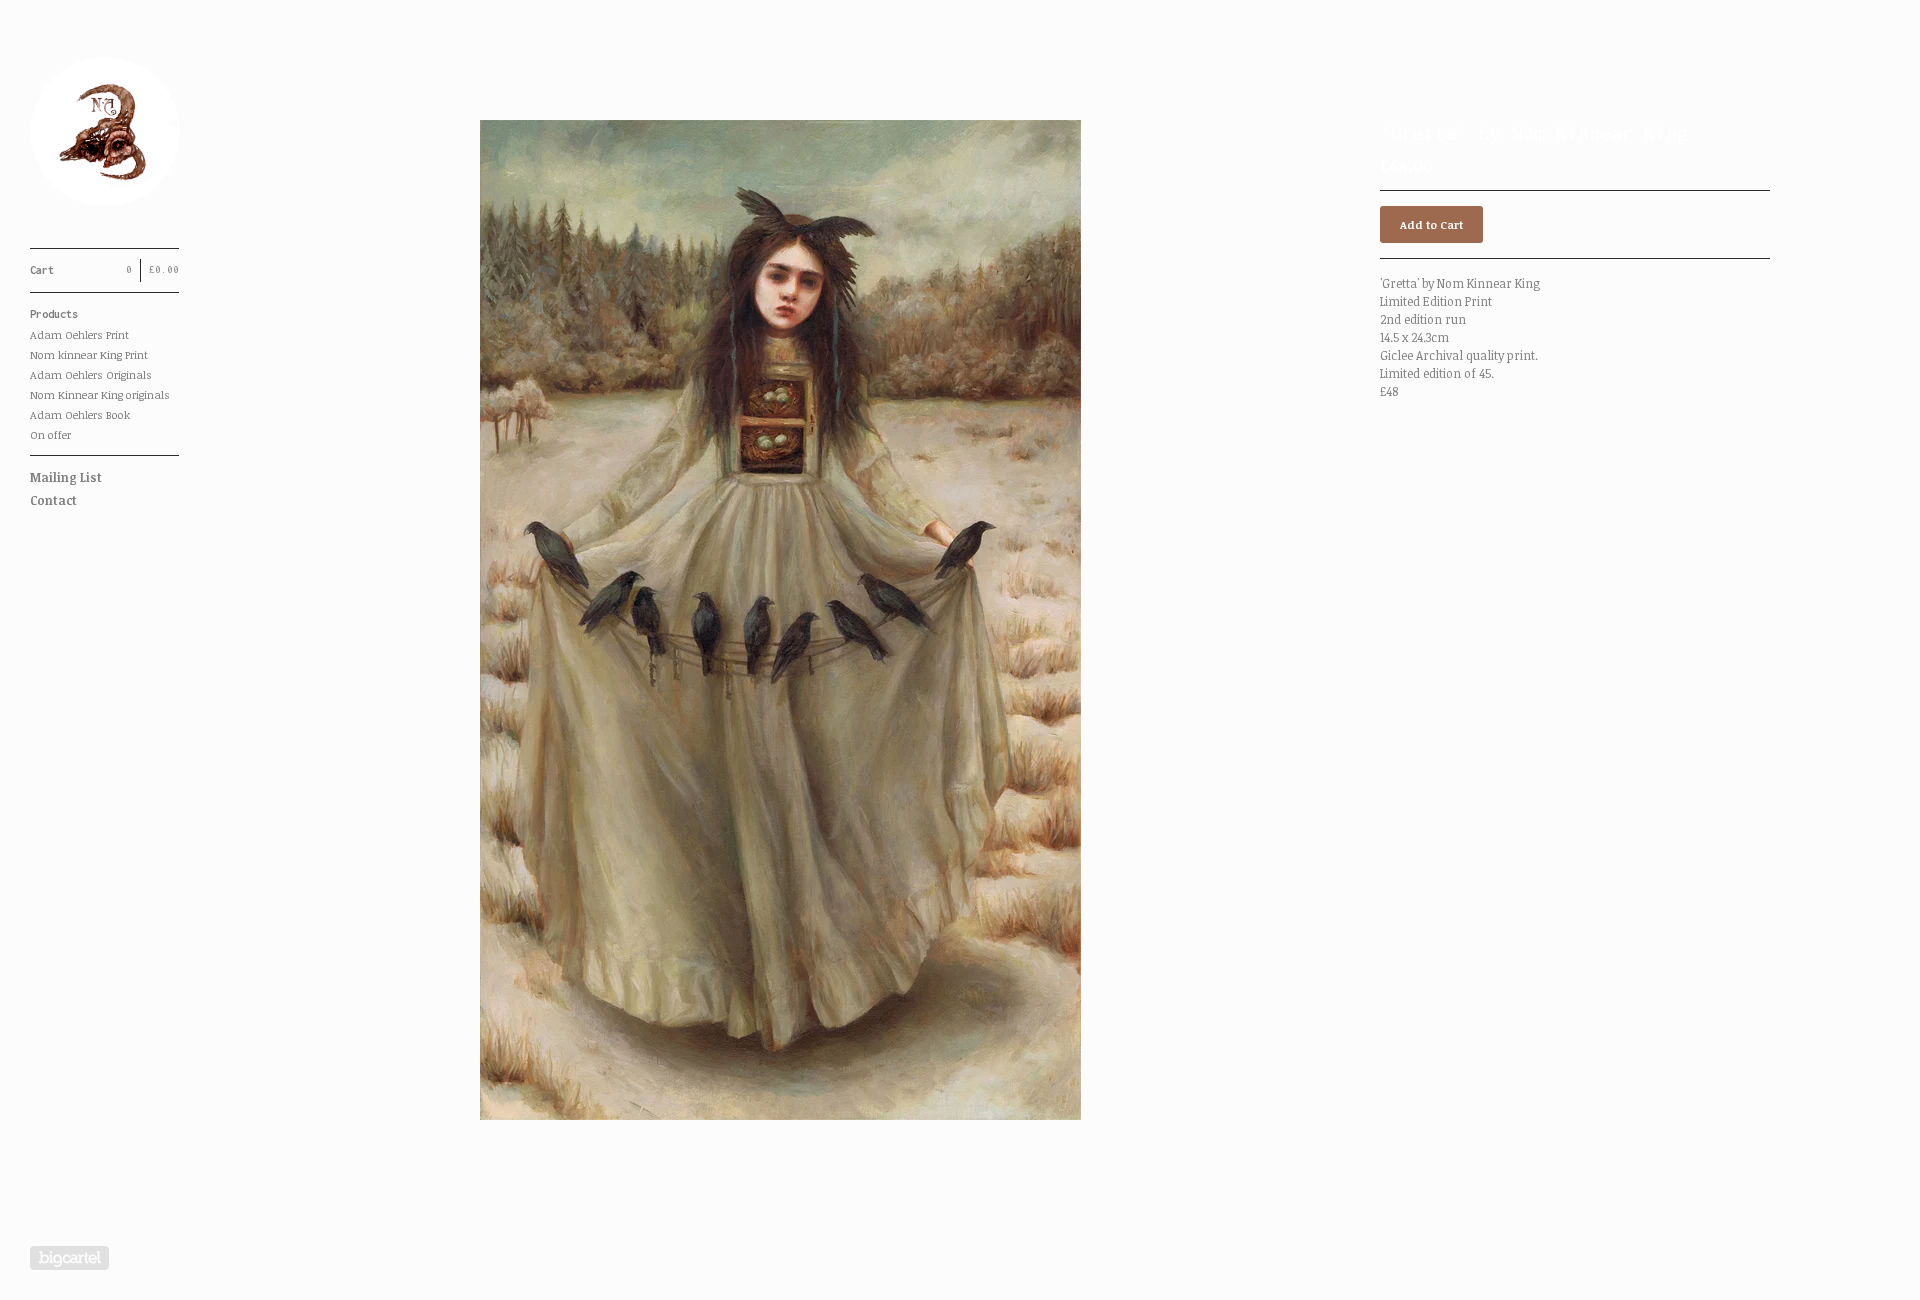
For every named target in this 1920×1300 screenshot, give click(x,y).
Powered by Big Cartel (69, 1258)
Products (54, 314)
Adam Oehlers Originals (91, 374)
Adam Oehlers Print (79, 334)
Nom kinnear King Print (89, 354)
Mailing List (66, 477)
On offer (50, 434)
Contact (53, 500)
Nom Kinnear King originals (100, 394)
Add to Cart (1431, 224)
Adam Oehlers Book (80, 414)
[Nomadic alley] (105, 135)
